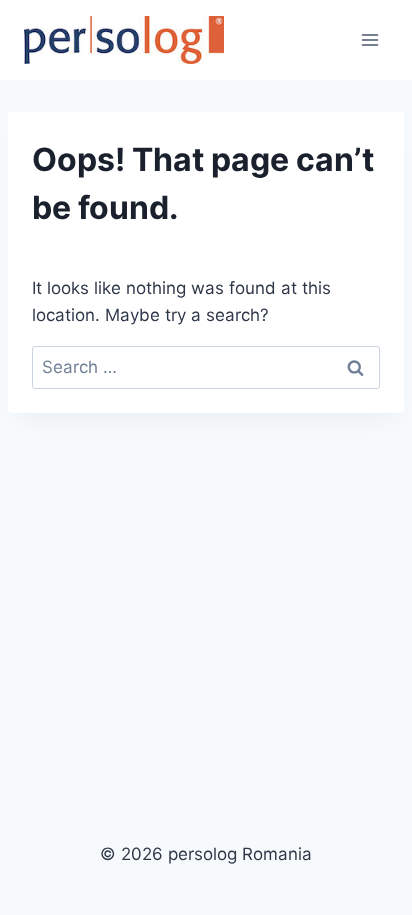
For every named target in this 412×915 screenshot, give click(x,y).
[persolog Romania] (124, 40)
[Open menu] (369, 39)
